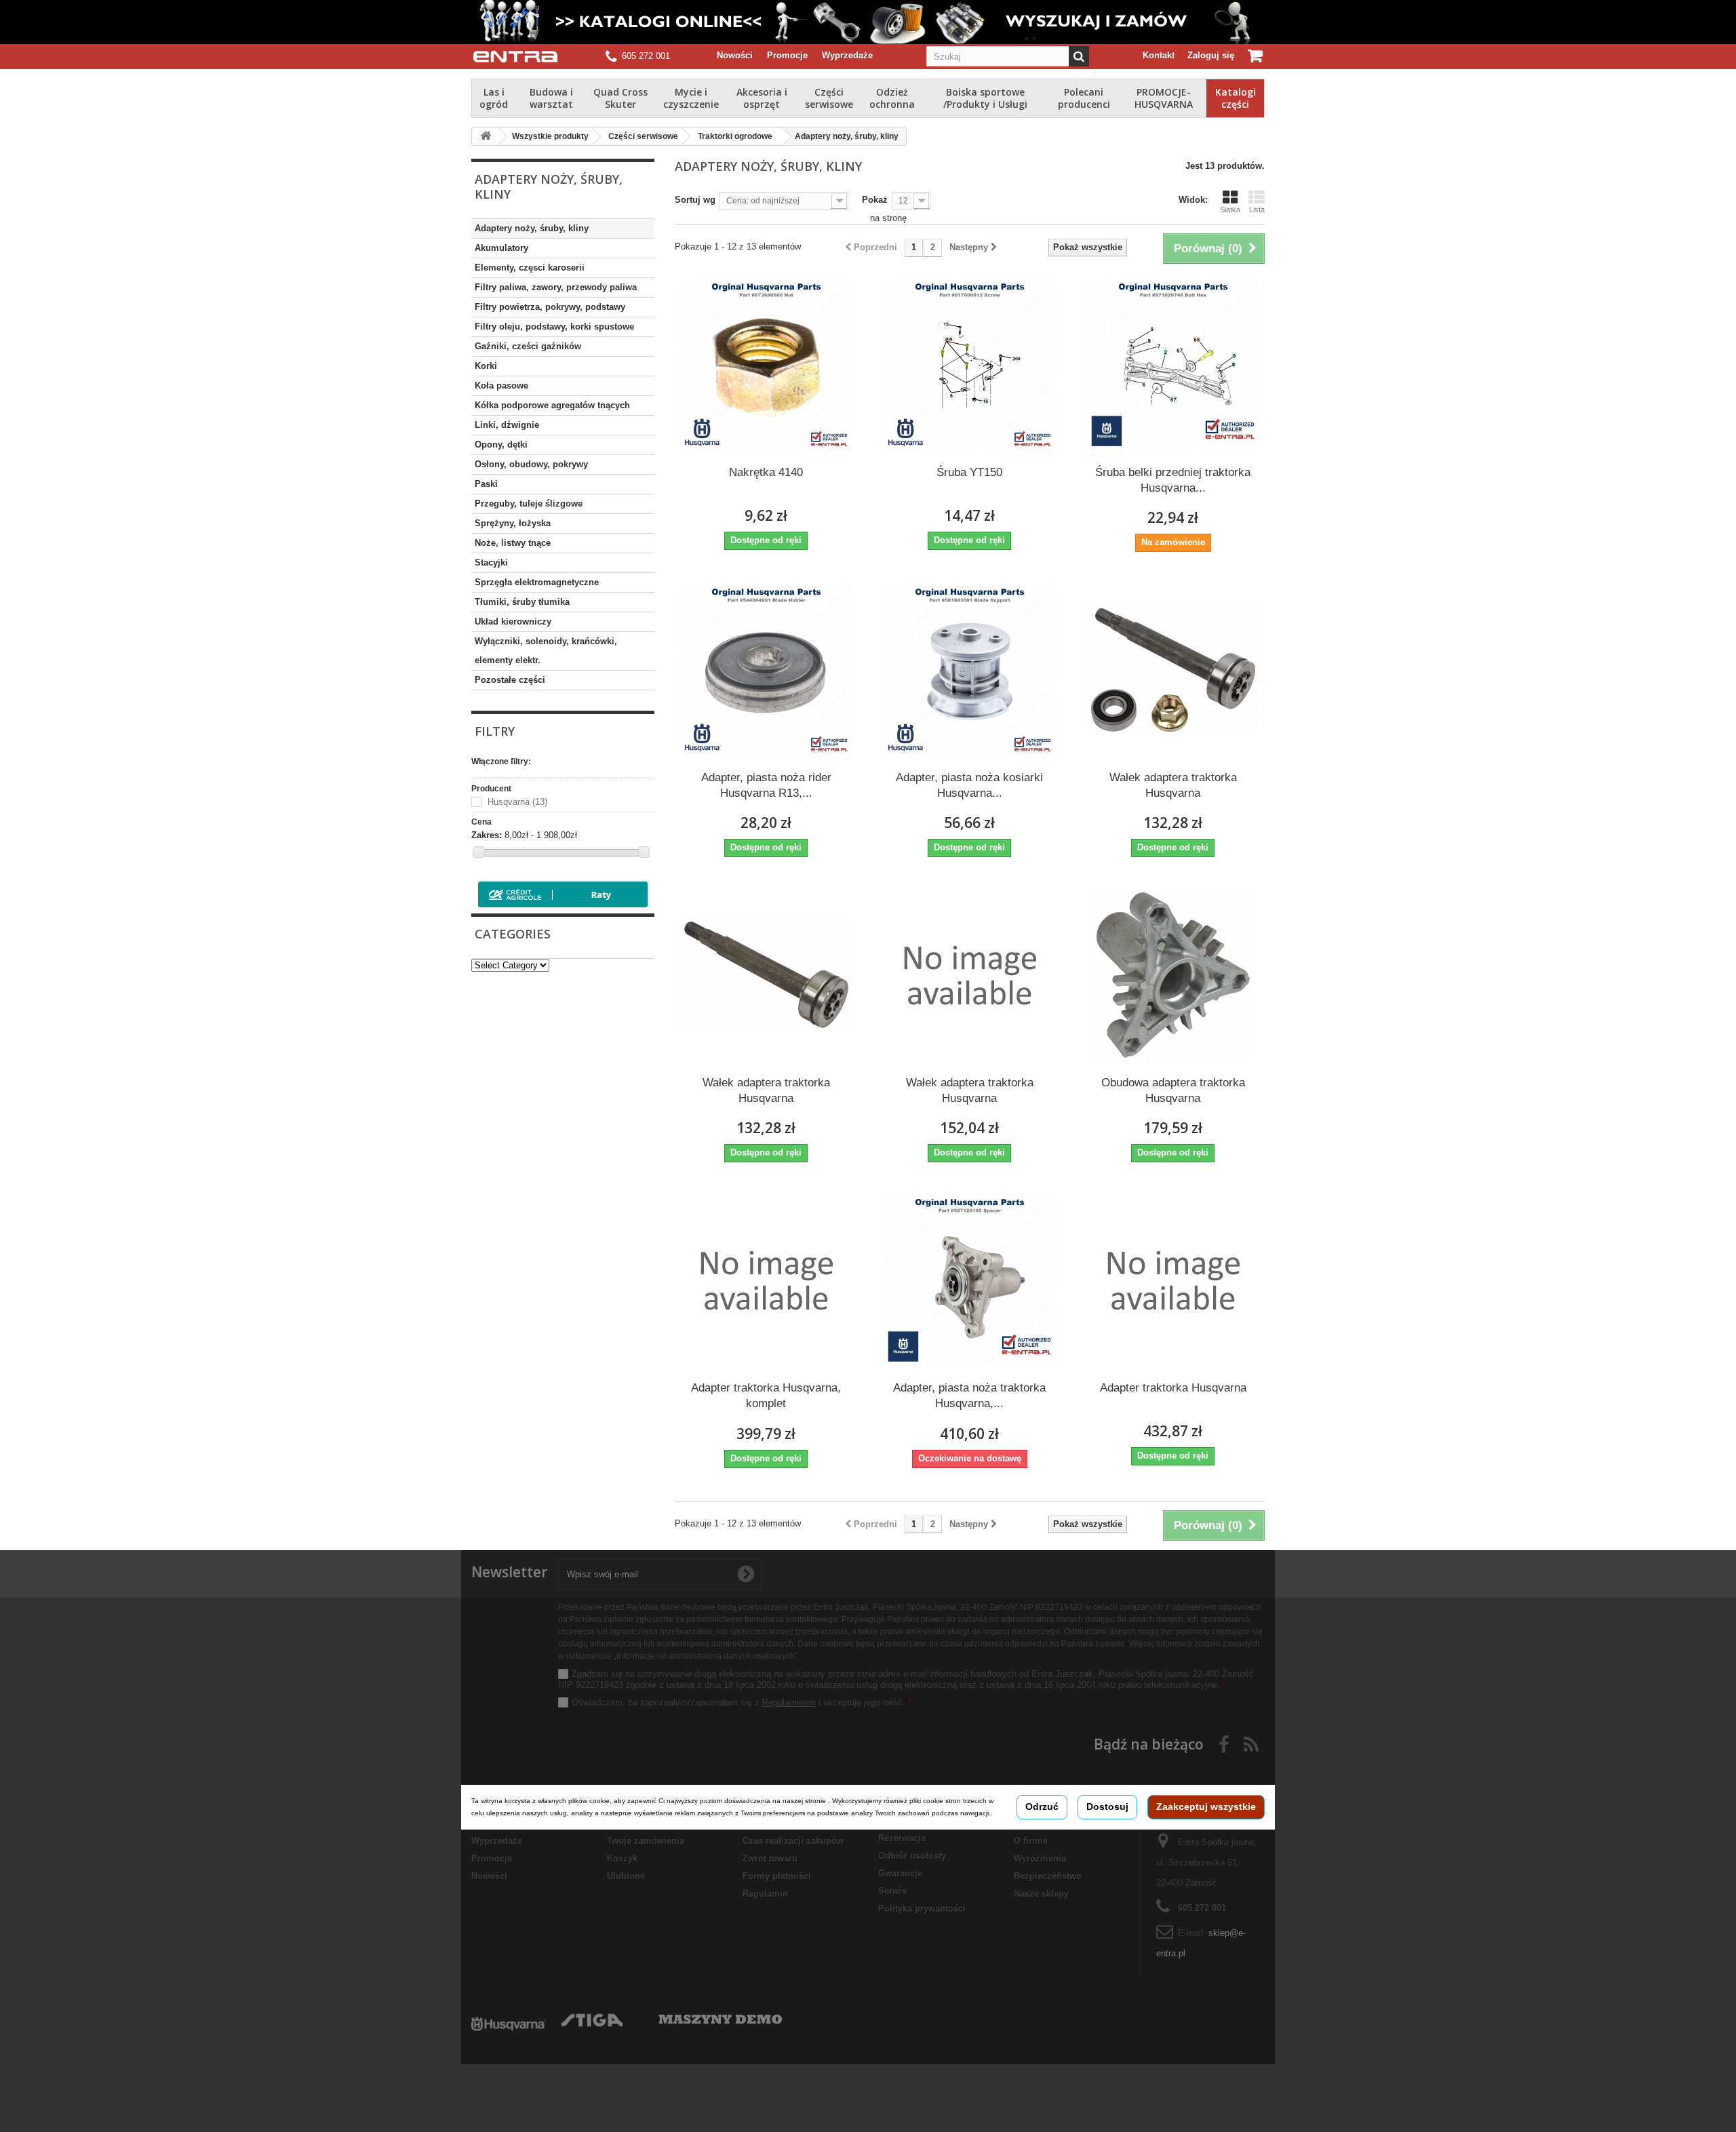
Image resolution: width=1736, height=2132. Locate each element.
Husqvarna (517, 802)
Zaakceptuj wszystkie (1206, 1807)
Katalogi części (1236, 98)
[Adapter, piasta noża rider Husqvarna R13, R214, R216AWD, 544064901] (766, 670)
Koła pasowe (501, 386)
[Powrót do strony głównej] (486, 137)
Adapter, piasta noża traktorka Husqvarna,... (969, 1396)
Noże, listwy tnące (513, 543)
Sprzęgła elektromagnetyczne (537, 582)
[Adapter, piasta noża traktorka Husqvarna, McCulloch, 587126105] (970, 1280)
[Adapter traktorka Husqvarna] (1173, 1280)
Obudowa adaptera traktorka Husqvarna (1173, 1090)
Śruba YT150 (969, 472)
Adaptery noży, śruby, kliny (532, 228)
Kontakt (1159, 55)
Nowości (735, 55)
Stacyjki (491, 562)
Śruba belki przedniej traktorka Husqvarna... (1173, 480)
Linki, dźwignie (507, 425)
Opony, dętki (501, 445)
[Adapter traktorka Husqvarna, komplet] (766, 1280)
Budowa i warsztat (551, 98)
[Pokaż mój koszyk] (1256, 56)
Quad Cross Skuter (620, 98)
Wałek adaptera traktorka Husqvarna (1173, 785)
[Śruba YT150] (970, 365)
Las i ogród (494, 98)
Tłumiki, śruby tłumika (522, 602)
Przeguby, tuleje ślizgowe (529, 504)
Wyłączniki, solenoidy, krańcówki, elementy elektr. (546, 651)
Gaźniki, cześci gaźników (528, 346)
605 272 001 (646, 56)
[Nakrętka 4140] (766, 365)
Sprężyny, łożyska (513, 523)
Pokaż (875, 200)
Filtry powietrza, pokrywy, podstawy (550, 307)
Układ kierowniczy (513, 621)
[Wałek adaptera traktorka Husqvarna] (1173, 670)
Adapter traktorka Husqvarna (1173, 1388)
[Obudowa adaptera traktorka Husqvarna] (1173, 975)
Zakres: (487, 835)
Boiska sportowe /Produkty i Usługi (985, 98)
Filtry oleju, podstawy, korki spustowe (554, 327)
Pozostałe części (510, 680)
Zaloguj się (1211, 55)
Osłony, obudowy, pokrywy (531, 464)
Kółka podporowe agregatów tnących (552, 405)
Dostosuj (1107, 1807)
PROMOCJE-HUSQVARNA (1164, 98)
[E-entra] (515, 57)
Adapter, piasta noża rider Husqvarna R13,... (766, 785)
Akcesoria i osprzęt (762, 98)
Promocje (787, 55)
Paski (486, 484)
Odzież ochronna (892, 98)
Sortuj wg (695, 200)
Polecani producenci (1084, 98)
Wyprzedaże (847, 55)
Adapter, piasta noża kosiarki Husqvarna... (969, 785)
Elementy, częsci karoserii (530, 268)
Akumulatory (501, 248)
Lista (1257, 210)
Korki (486, 366)
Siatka (1230, 210)
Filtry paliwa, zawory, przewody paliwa (556, 287)
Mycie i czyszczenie (691, 98)
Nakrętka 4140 (766, 472)
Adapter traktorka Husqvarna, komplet (766, 1396)
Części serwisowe (829, 98)
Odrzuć (1042, 1807)
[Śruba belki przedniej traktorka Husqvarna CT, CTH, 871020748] (1173, 365)
